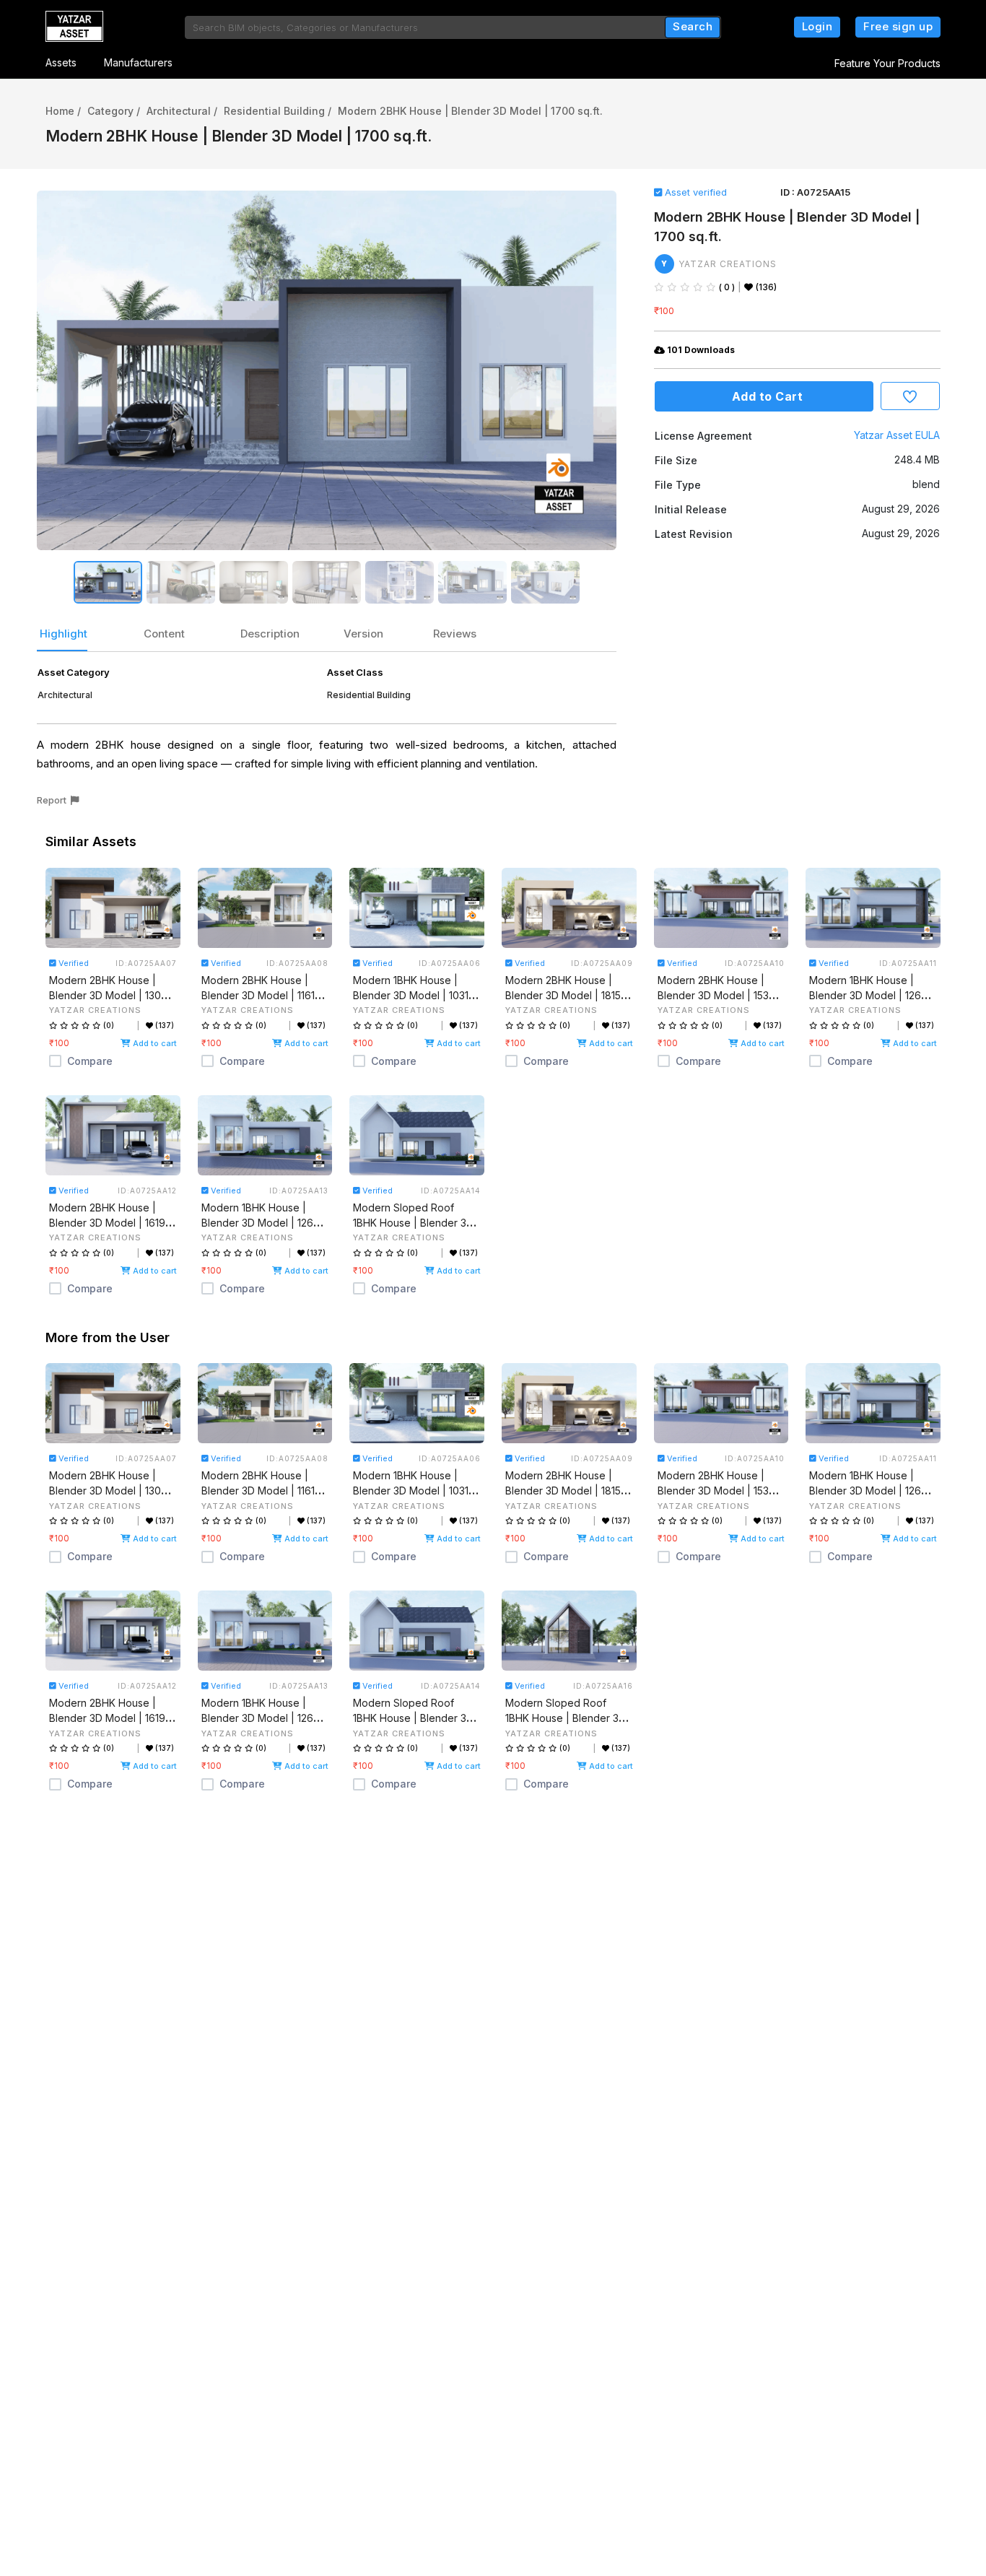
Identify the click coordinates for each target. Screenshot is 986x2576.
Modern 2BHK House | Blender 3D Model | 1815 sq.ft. (563, 995)
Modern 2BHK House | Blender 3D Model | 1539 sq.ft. (716, 995)
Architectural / (182, 111)
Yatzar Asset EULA (897, 435)
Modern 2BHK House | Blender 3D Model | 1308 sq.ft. (108, 995)
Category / (114, 111)
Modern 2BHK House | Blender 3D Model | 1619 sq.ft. (107, 1223)
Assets (61, 62)
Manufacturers (138, 62)
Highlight (64, 634)
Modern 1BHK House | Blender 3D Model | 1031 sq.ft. (411, 995)
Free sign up (898, 26)
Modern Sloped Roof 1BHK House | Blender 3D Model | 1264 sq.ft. (413, 1223)
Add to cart (154, 1043)
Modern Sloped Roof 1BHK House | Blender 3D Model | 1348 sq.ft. (566, 1718)
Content (164, 634)
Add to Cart (764, 396)
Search (693, 26)
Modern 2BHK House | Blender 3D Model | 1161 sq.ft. (258, 995)
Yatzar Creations (728, 264)
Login (817, 26)
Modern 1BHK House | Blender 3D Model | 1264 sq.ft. (868, 995)
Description (270, 634)
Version (363, 634)
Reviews (455, 634)
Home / (63, 111)
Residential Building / (278, 111)
